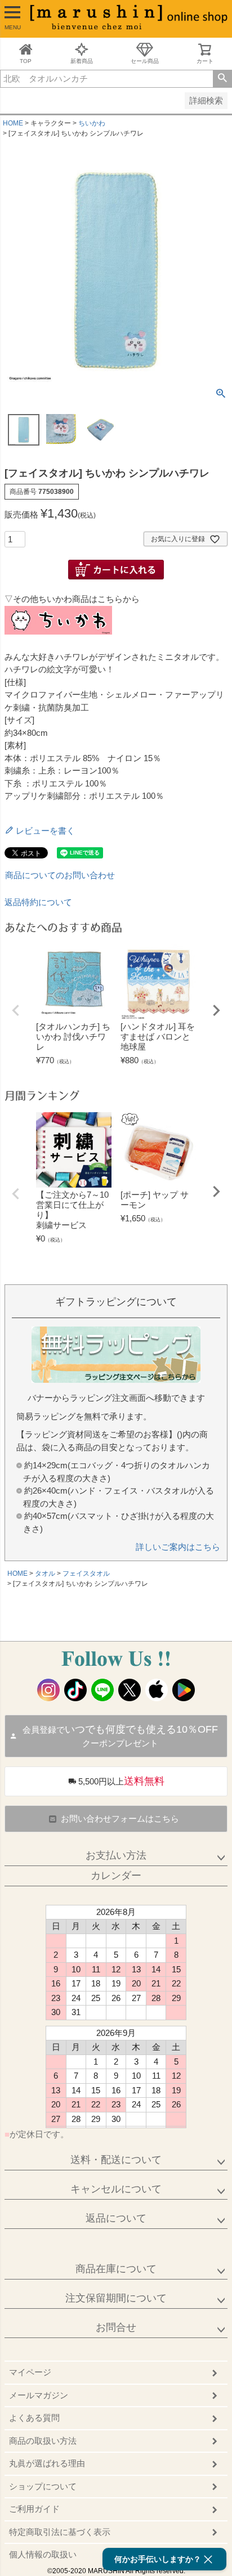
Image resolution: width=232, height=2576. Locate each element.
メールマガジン (39, 2395)
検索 (222, 79)
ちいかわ (92, 123)
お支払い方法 (116, 1855)
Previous (16, 1010)
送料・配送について (116, 2160)
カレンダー (116, 1876)
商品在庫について (116, 2269)
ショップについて (43, 2486)
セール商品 (145, 61)
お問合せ (116, 2327)
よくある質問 (34, 2418)
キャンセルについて (116, 2189)
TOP (26, 61)
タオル (45, 1574)
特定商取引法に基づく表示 (60, 2532)
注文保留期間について (116, 2298)
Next (216, 1010)
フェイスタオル (86, 1574)
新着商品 (82, 61)
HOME (13, 123)
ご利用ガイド (34, 2509)
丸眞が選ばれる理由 (47, 2463)
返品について (116, 2218)
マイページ (30, 2372)
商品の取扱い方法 (43, 2441)
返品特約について (38, 902)
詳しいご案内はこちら (178, 1547)
